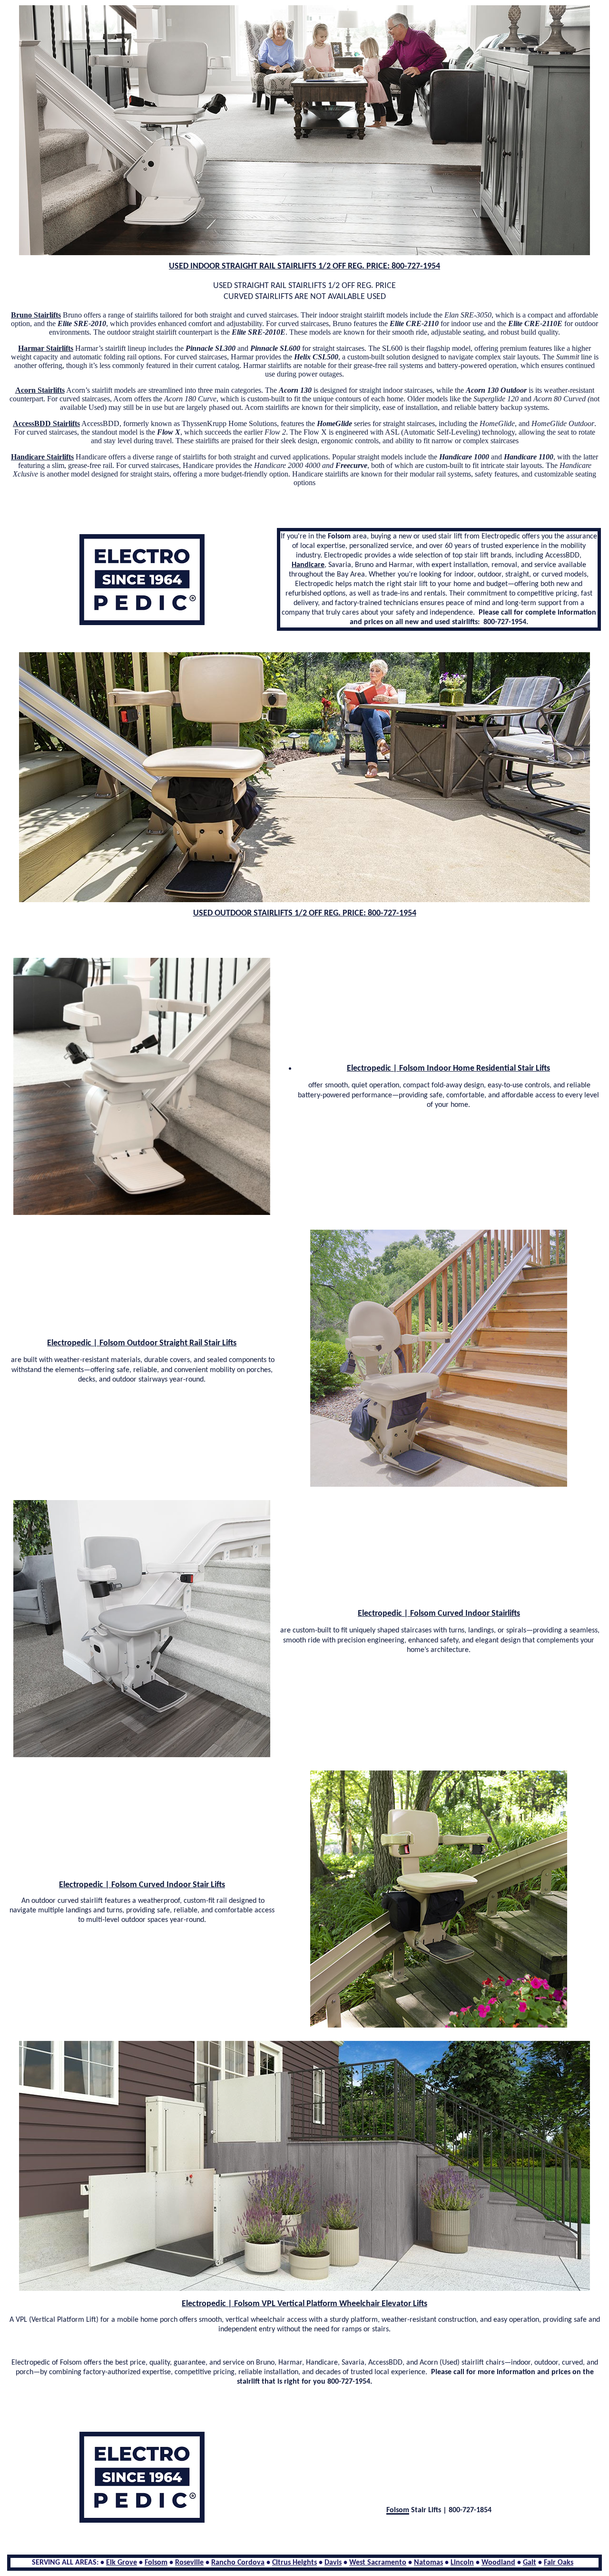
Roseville (189, 2563)
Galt (530, 2563)
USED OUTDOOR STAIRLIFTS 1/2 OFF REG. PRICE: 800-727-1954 (305, 913)
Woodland (498, 2563)
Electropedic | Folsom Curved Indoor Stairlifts (439, 1614)
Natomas (428, 2563)
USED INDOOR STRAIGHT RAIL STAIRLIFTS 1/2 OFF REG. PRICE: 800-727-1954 (304, 266)
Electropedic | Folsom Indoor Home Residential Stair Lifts (448, 1069)
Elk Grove (122, 2563)
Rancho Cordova (238, 2563)
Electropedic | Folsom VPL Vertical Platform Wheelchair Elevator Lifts (304, 2304)
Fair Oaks (559, 2563)
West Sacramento (378, 2563)
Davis (333, 2563)
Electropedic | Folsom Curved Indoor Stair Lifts (142, 1885)
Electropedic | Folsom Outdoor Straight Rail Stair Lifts (142, 1343)
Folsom (156, 2563)
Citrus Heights (295, 2563)
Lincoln (462, 2563)
